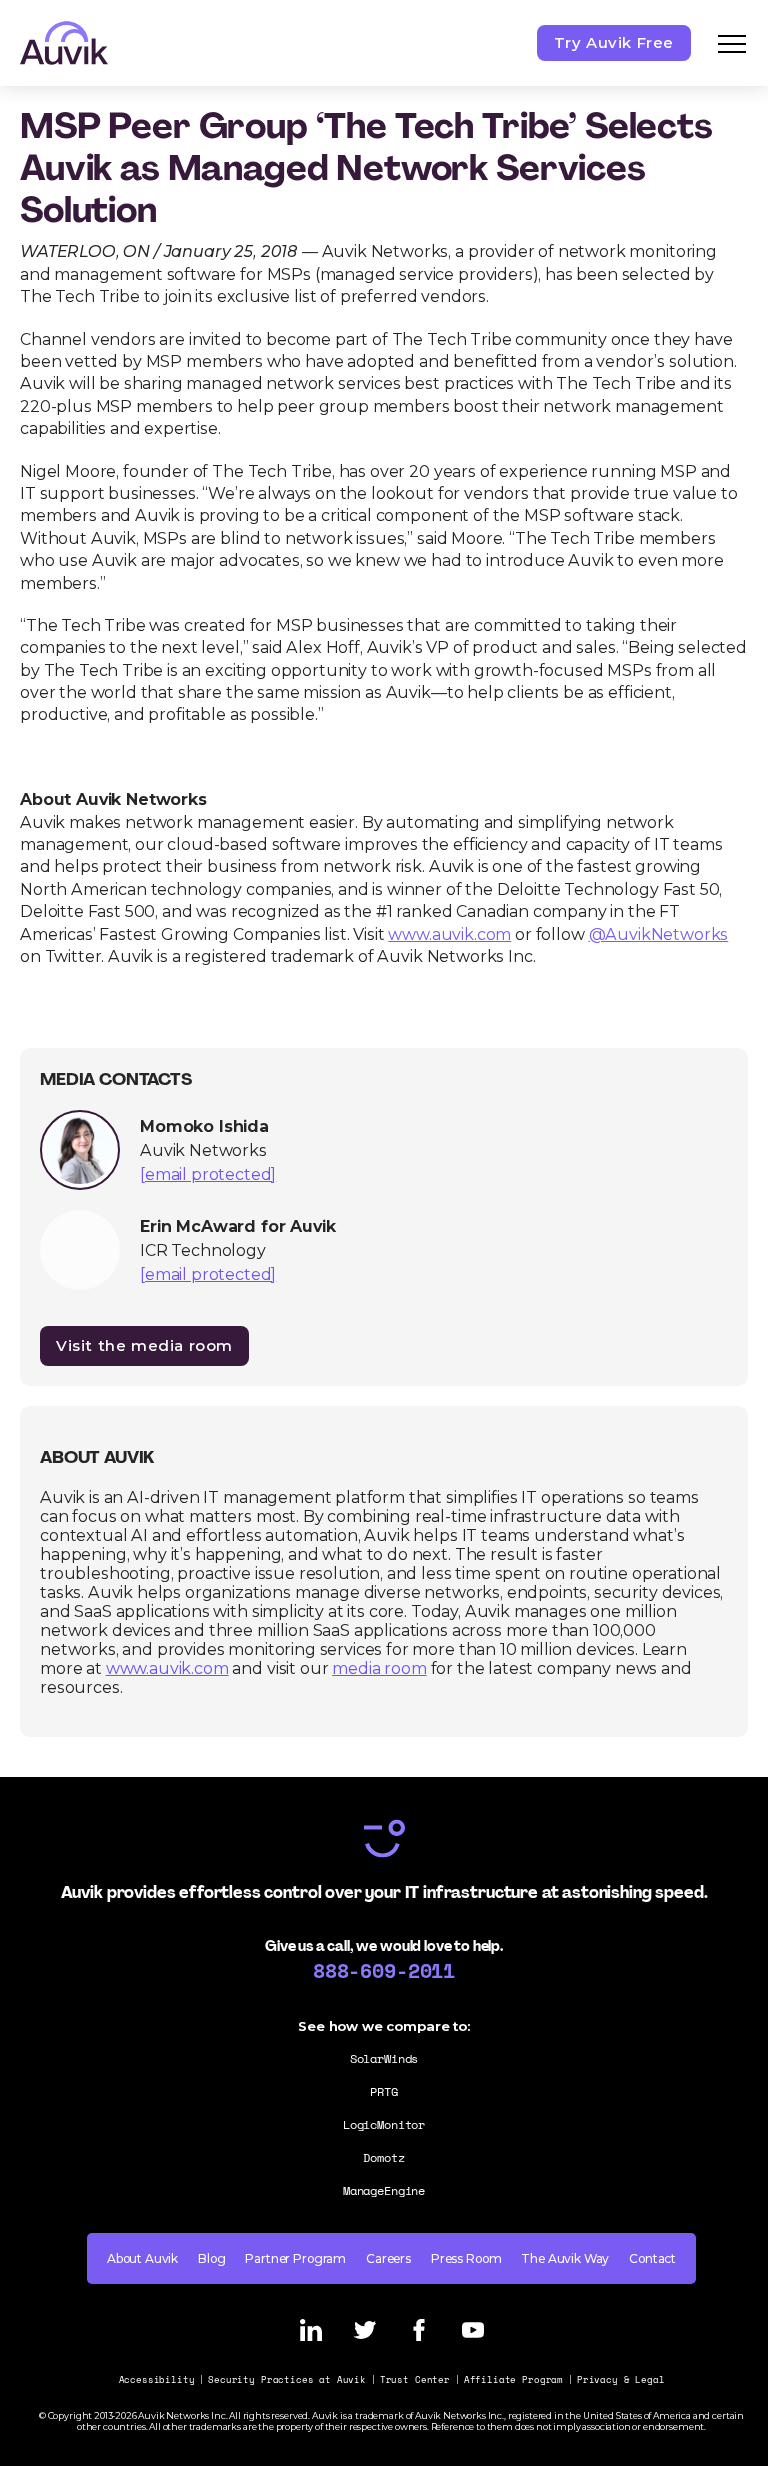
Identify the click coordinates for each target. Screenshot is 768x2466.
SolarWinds (384, 2058)
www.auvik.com (167, 1668)
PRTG (383, 2091)
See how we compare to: (383, 2026)
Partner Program (295, 2258)
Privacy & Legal (621, 2379)
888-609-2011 (384, 1970)
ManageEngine (384, 2190)
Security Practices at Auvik (287, 2379)
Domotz (383, 2157)
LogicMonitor (384, 2124)
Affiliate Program (513, 2379)
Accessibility (157, 2379)
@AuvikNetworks (659, 934)
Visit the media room (144, 1345)
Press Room (466, 2258)
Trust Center (415, 2379)
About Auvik (142, 2258)
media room (379, 1668)
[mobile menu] (732, 43)
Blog (211, 2258)
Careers (388, 2258)
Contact (652, 2258)
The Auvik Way (565, 2258)
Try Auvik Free (614, 42)
